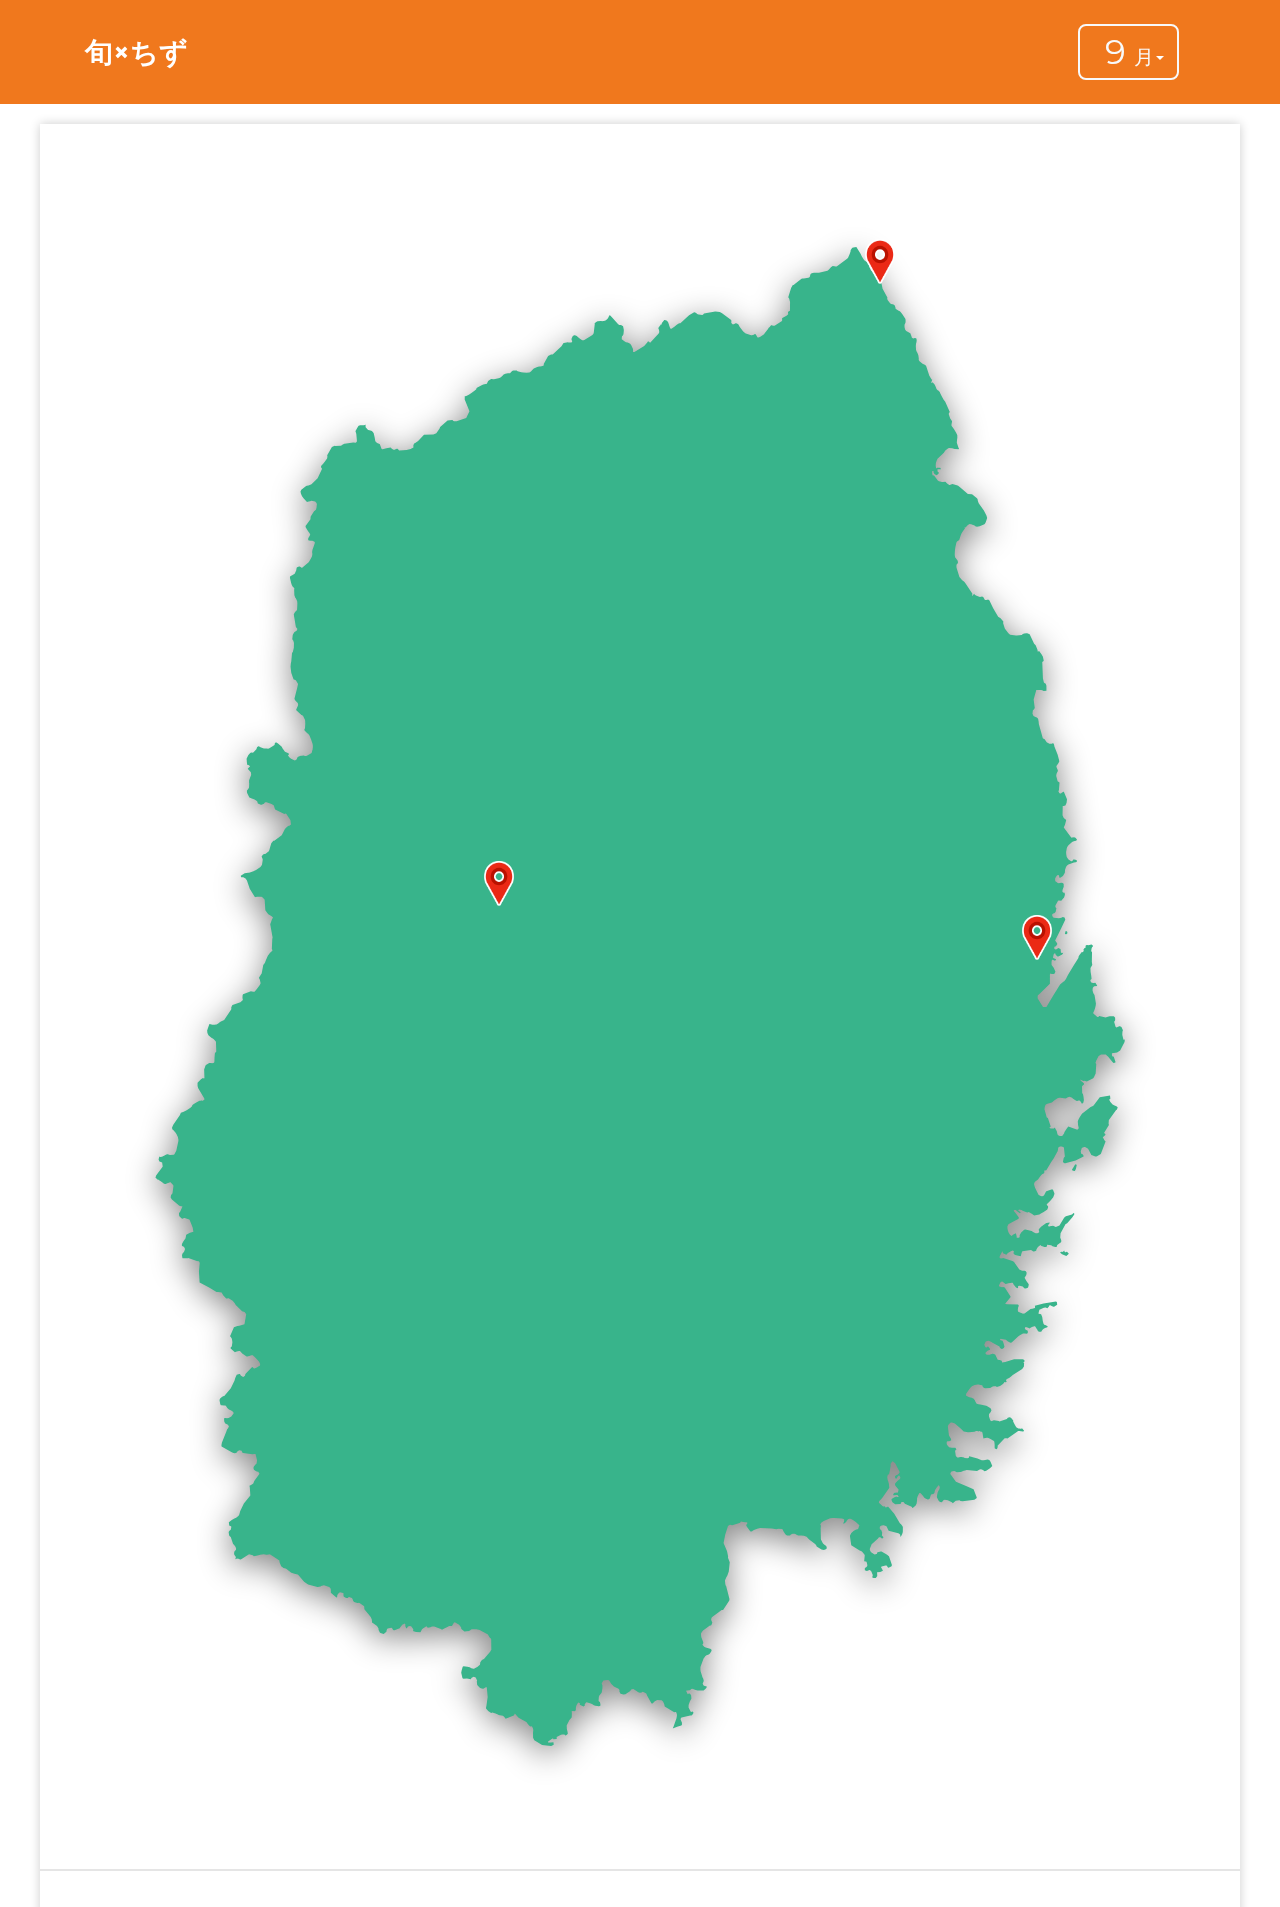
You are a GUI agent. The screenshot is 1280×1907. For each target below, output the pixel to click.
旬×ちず (136, 52)
